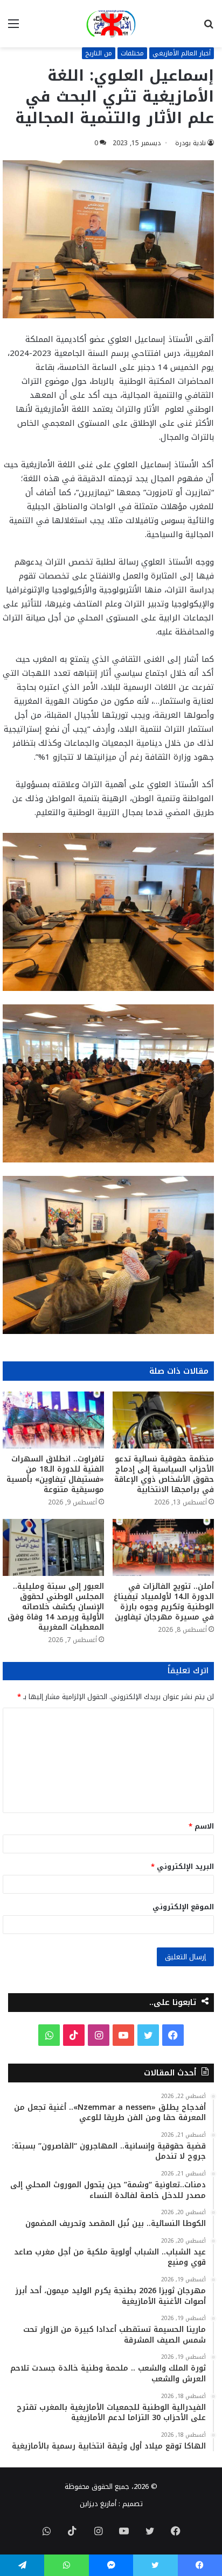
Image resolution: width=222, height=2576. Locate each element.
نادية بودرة (190, 143)
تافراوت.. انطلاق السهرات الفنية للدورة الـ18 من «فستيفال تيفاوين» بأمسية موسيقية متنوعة (55, 1474)
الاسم (201, 1826)
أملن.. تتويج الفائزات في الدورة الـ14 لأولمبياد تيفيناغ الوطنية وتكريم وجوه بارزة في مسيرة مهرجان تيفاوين (164, 1602)
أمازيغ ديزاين (98, 2504)
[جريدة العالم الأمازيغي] (111, 24)
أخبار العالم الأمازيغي (182, 53)
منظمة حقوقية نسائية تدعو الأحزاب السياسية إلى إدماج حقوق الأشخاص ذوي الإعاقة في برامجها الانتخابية (164, 1474)
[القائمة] (13, 28)
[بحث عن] (209, 28)
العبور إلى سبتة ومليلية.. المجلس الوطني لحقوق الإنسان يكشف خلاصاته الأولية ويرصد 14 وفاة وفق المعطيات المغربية (56, 1607)
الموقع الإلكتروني (183, 1907)
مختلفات (132, 53)
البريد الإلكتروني (182, 1867)
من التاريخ (99, 53)
